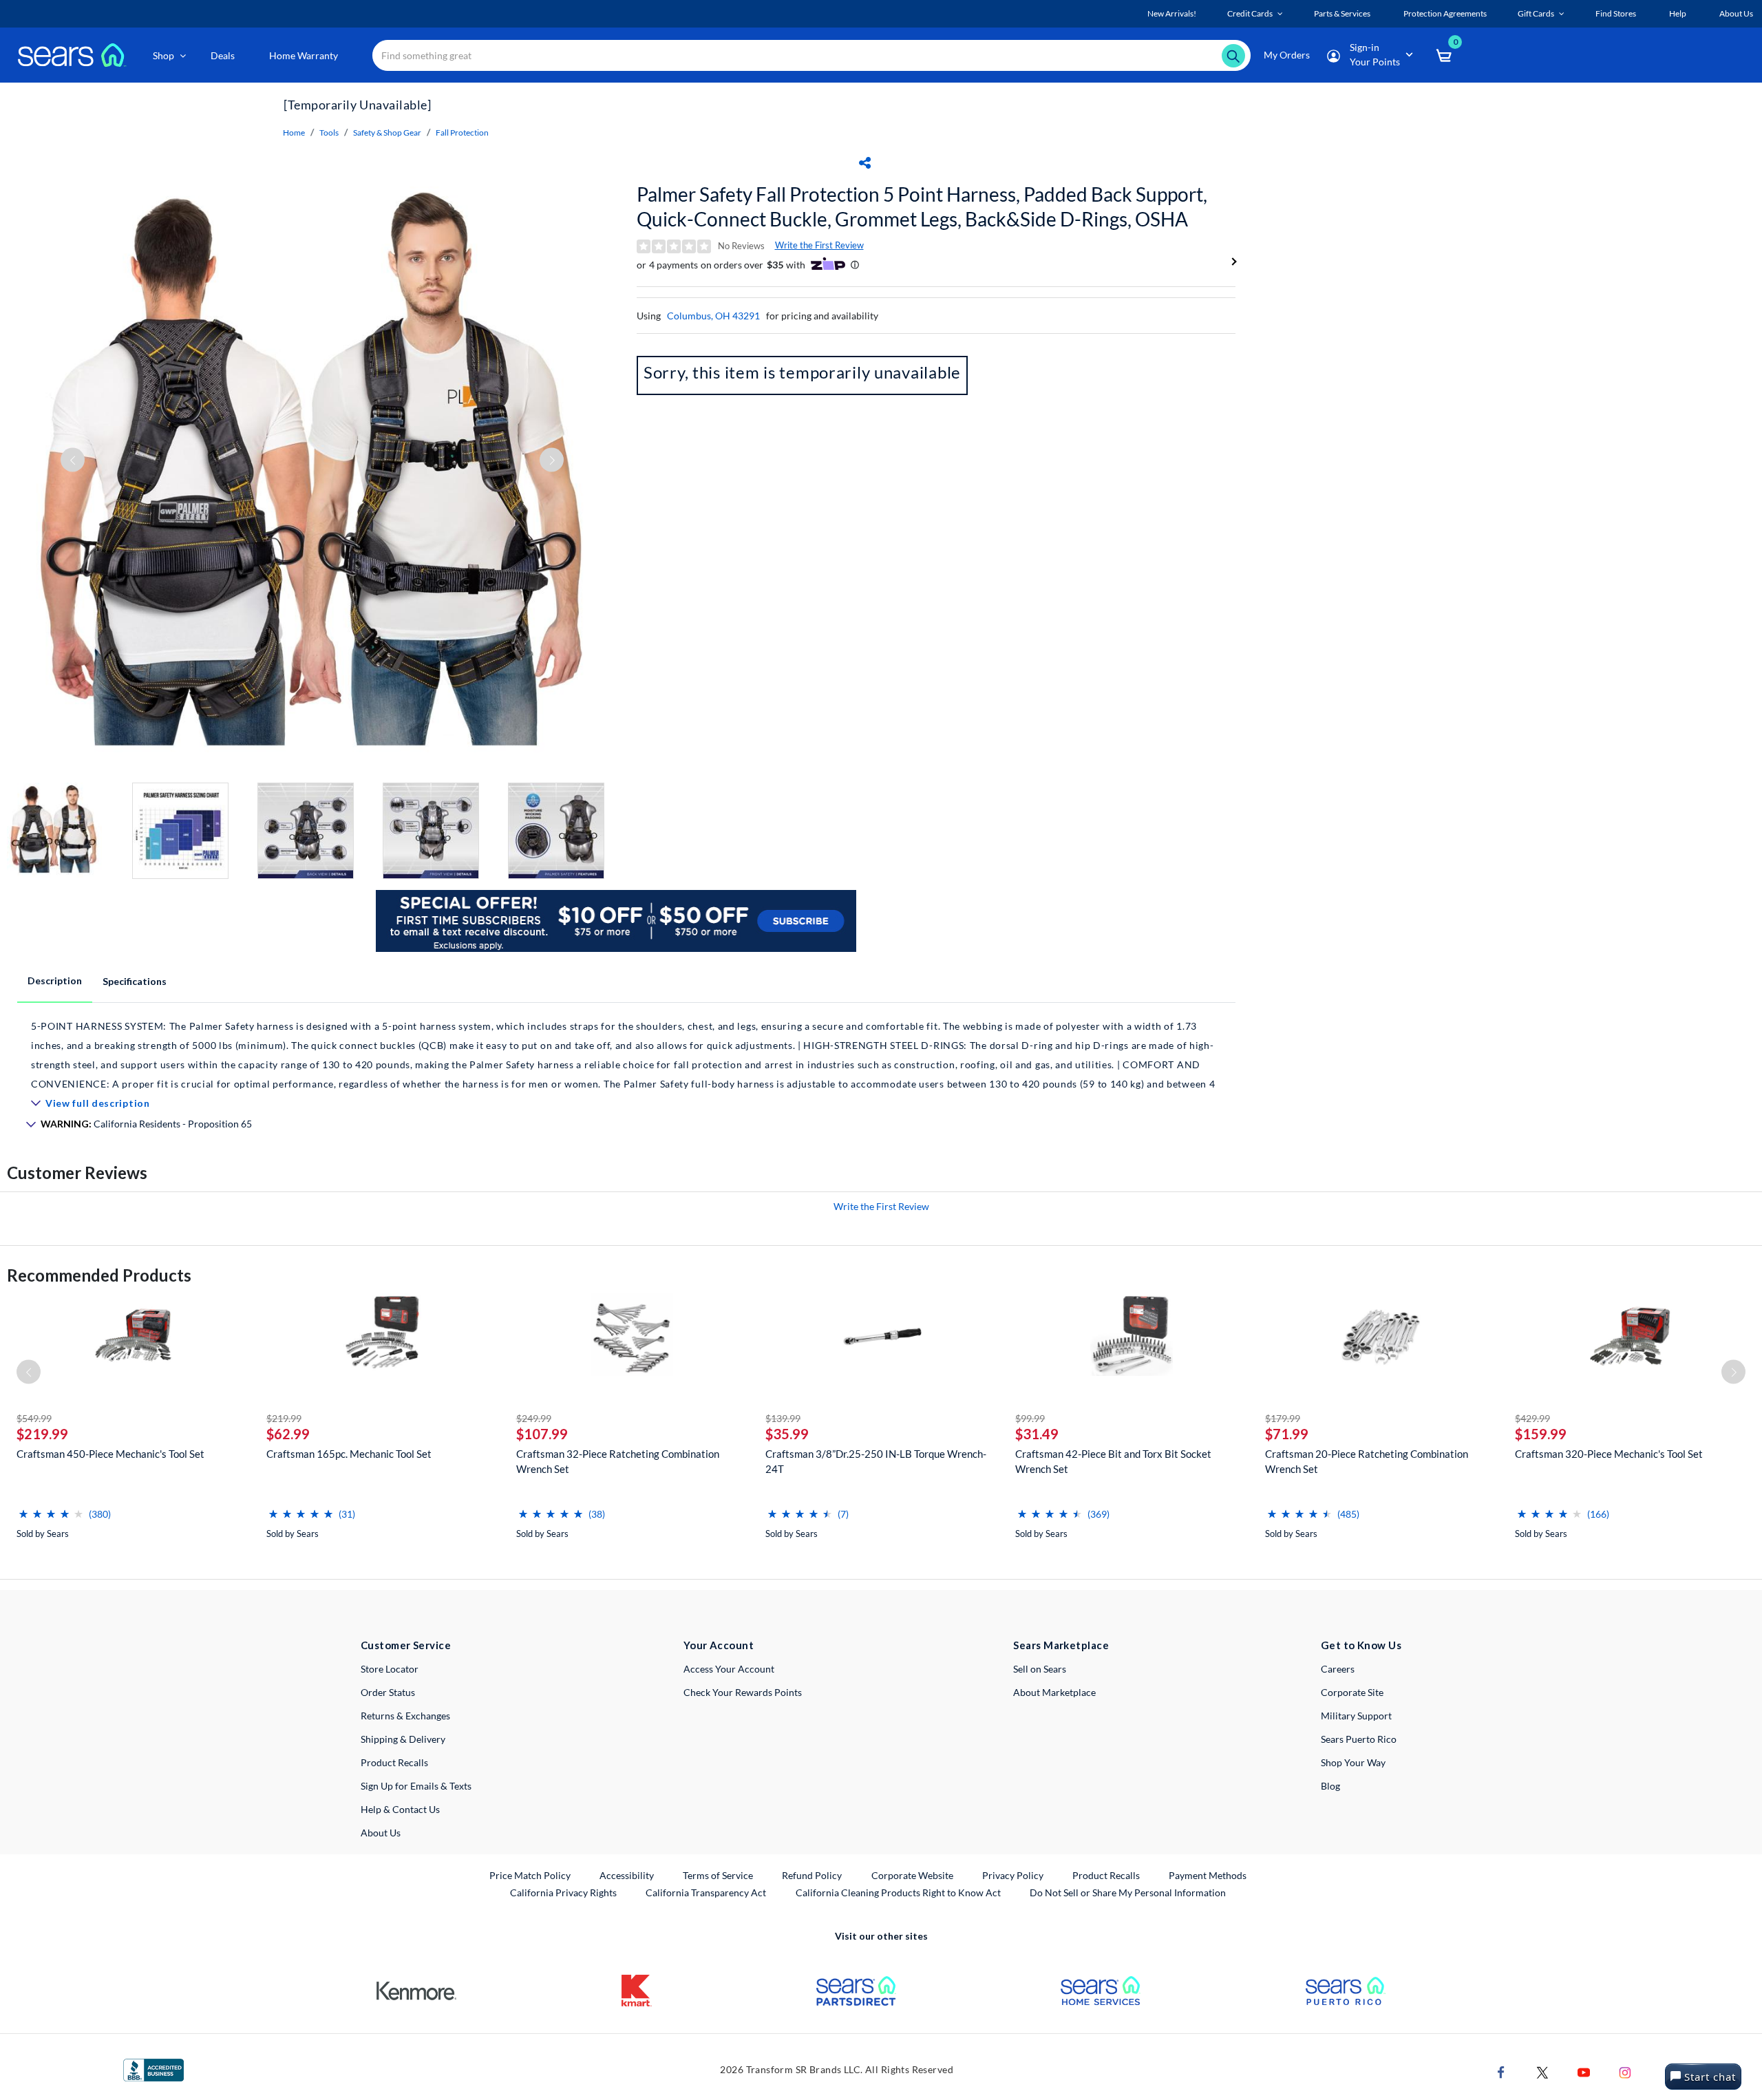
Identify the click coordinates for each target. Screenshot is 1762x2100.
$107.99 (542, 1434)
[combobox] (811, 55)
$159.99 (1541, 1434)
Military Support (1356, 1716)
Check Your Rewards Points (743, 1692)
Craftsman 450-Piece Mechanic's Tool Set (110, 1454)
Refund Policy (812, 1875)
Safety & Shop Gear (387, 132)
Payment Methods (1208, 1875)
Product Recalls (394, 1762)
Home (294, 132)
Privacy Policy (1013, 1875)
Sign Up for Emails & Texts (416, 1786)
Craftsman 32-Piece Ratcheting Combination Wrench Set (618, 1461)
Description (55, 980)
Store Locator (390, 1669)
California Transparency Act (706, 1892)
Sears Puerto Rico (1359, 1739)
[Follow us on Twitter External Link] (1542, 2071)
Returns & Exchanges (405, 1716)
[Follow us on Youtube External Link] (1584, 2071)
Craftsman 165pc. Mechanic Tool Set (349, 1454)
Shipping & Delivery (403, 1739)
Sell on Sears (1040, 1669)
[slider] (51, 1508)
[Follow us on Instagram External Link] (1625, 2071)
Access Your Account (729, 1669)
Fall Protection (462, 132)
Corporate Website (913, 1875)
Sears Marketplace (1061, 1645)
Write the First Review (819, 245)
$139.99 (783, 1418)
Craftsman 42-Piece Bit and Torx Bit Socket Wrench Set (1113, 1461)
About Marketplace (1054, 1692)
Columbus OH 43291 (713, 316)
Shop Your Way (1353, 1762)
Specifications (135, 981)
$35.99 (787, 1434)
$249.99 (534, 1418)
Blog (1330, 1786)
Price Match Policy (530, 1875)
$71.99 (1287, 1434)
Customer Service (406, 1645)
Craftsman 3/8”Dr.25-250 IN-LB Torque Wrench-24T (876, 1461)
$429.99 (1532, 1418)
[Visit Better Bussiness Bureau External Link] (153, 2069)
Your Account (719, 1645)
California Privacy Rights (563, 1892)
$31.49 (1037, 1434)
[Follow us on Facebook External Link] (1501, 2071)
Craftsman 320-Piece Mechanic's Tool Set (1609, 1454)
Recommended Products (99, 1275)
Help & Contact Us (400, 1809)
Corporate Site (1352, 1692)
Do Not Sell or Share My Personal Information (1128, 1892)
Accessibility (627, 1875)
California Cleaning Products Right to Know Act (898, 1892)
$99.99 (1030, 1418)
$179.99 (1283, 1418)
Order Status (388, 1692)
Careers (1338, 1669)
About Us (381, 1833)
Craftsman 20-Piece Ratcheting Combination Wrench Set (1367, 1461)
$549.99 (34, 1418)
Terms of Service (718, 1875)
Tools (329, 132)
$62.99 (288, 1434)
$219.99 (42, 1434)
